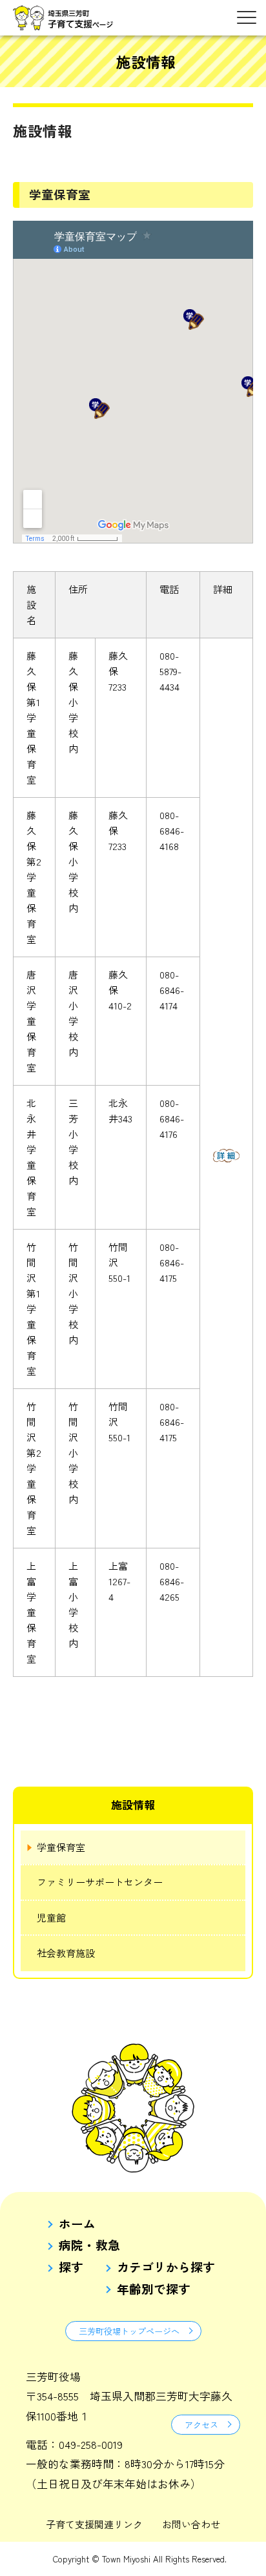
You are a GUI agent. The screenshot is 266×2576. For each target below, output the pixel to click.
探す (71, 2267)
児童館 (51, 1917)
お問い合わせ (191, 2524)
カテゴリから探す (166, 2267)
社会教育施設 (66, 1953)
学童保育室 (61, 1847)
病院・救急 (89, 2245)
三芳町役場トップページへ (129, 2331)
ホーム (77, 2224)
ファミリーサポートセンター (100, 1882)
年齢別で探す (154, 2289)
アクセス (201, 2425)
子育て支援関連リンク (94, 2524)
